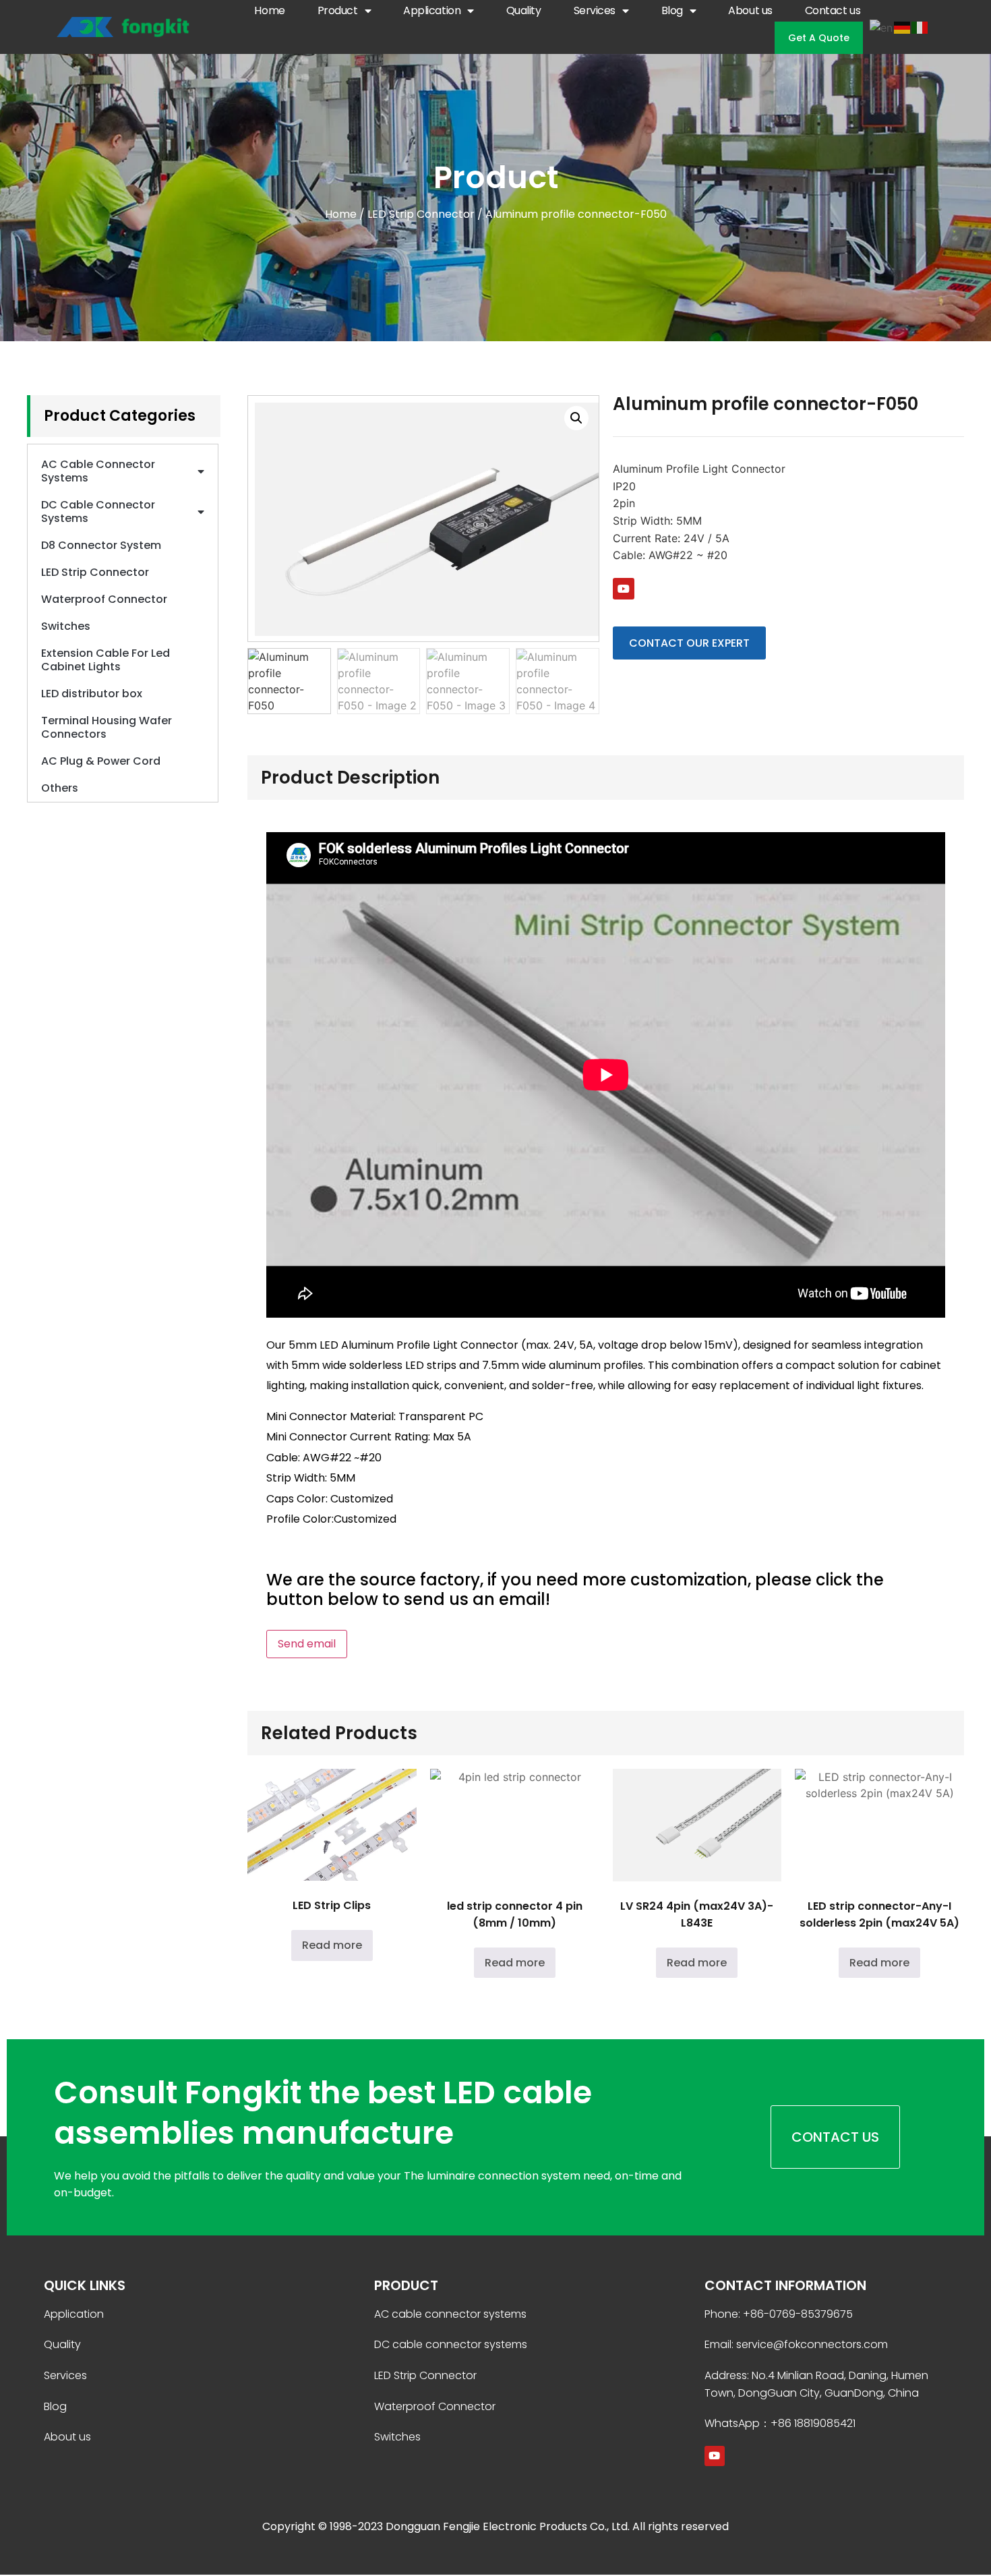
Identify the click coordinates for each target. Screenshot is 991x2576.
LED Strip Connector (421, 214)
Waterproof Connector (104, 599)
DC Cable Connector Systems (98, 511)
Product (338, 10)
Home (269, 10)
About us (750, 10)
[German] (903, 26)
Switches (66, 626)
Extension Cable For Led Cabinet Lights (106, 660)
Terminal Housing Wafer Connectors (107, 727)
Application (432, 10)
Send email (307, 1644)
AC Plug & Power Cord (101, 761)
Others (60, 788)
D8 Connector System (101, 545)
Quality (524, 10)
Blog (672, 10)
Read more (332, 1945)
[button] (576, 418)
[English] (882, 26)
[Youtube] (624, 589)
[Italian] (920, 26)
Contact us (833, 10)
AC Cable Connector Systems (98, 471)
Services (595, 10)
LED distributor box (92, 694)
